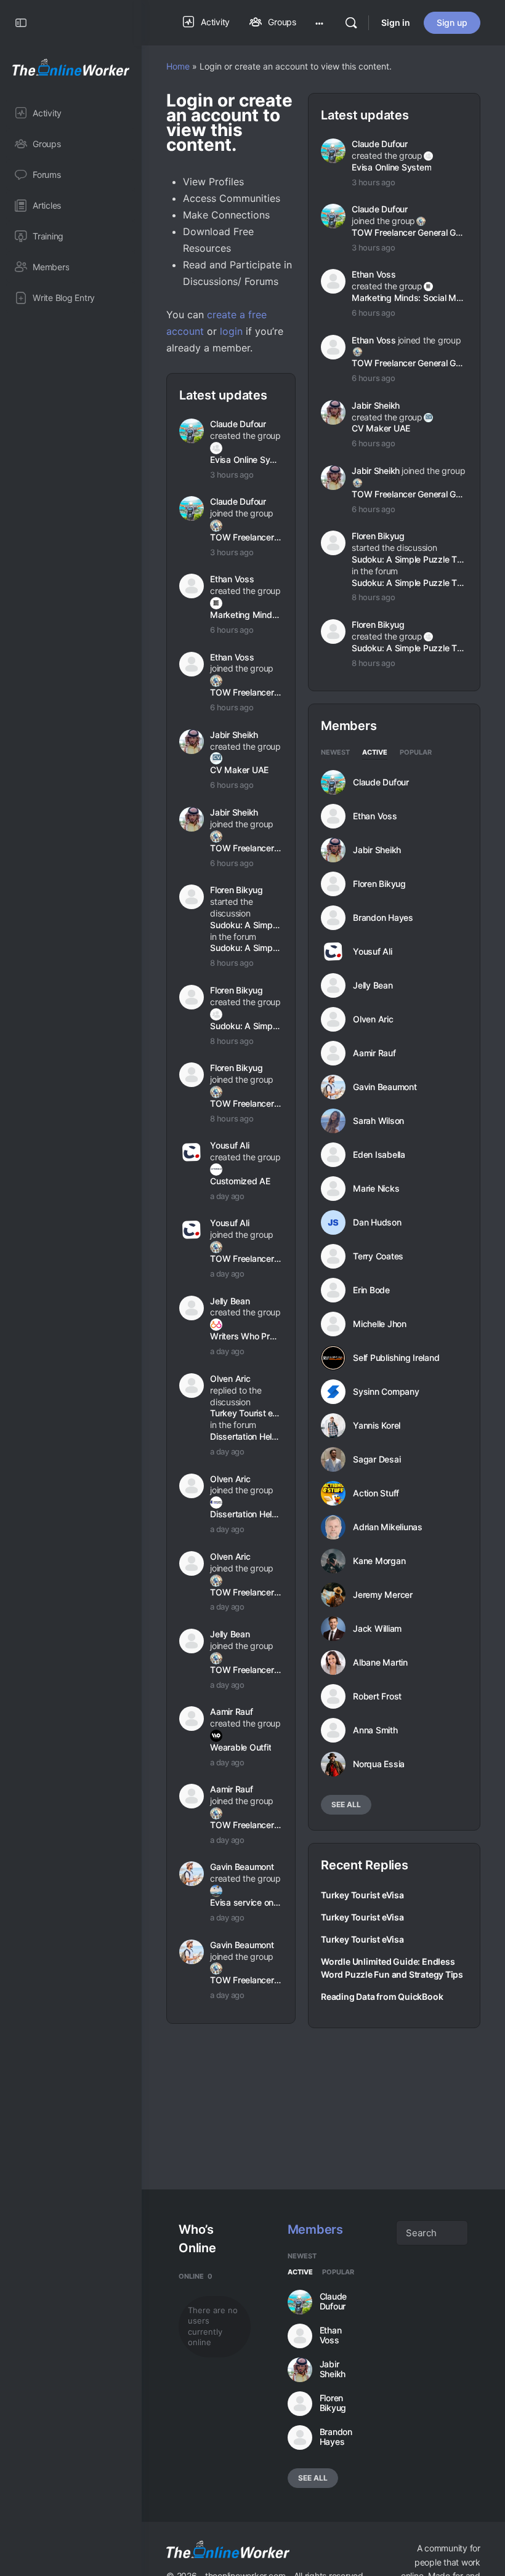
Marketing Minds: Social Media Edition (245, 615)
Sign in (396, 22)
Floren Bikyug (236, 890)
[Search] (351, 23)
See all (346, 1804)
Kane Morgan (379, 1561)
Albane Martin (380, 1663)
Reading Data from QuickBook (382, 1996)
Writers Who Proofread (245, 1336)
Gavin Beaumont (242, 1867)
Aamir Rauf (232, 1711)
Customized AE (240, 1181)
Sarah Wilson (378, 1121)
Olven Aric (230, 1378)
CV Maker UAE (239, 770)
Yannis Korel (377, 1426)
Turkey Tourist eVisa (245, 1413)
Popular (416, 753)
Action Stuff (376, 1493)
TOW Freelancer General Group (245, 537)
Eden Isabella (379, 1155)
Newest (335, 753)
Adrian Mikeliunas (388, 1527)
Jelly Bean (230, 1301)
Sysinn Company (386, 1392)
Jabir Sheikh (234, 735)
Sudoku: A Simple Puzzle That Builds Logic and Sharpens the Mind (245, 925)
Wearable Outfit (240, 1747)
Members (315, 2229)
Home (178, 66)
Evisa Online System (245, 459)
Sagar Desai (377, 1459)
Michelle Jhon (380, 1324)
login (231, 331)
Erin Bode (371, 1290)
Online (196, 2276)
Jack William (377, 1629)
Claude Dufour (238, 424)
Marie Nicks (376, 1189)
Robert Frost (377, 1696)
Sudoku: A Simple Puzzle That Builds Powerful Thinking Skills (245, 948)
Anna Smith (375, 1730)
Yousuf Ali (230, 1145)
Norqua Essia (379, 1764)
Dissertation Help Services (245, 1436)
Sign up (452, 22)
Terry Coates (378, 1256)
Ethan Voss (232, 579)
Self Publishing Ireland (396, 1358)
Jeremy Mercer (383, 1595)
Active (375, 753)
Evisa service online (245, 1902)
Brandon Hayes (383, 918)
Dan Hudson (377, 1222)
